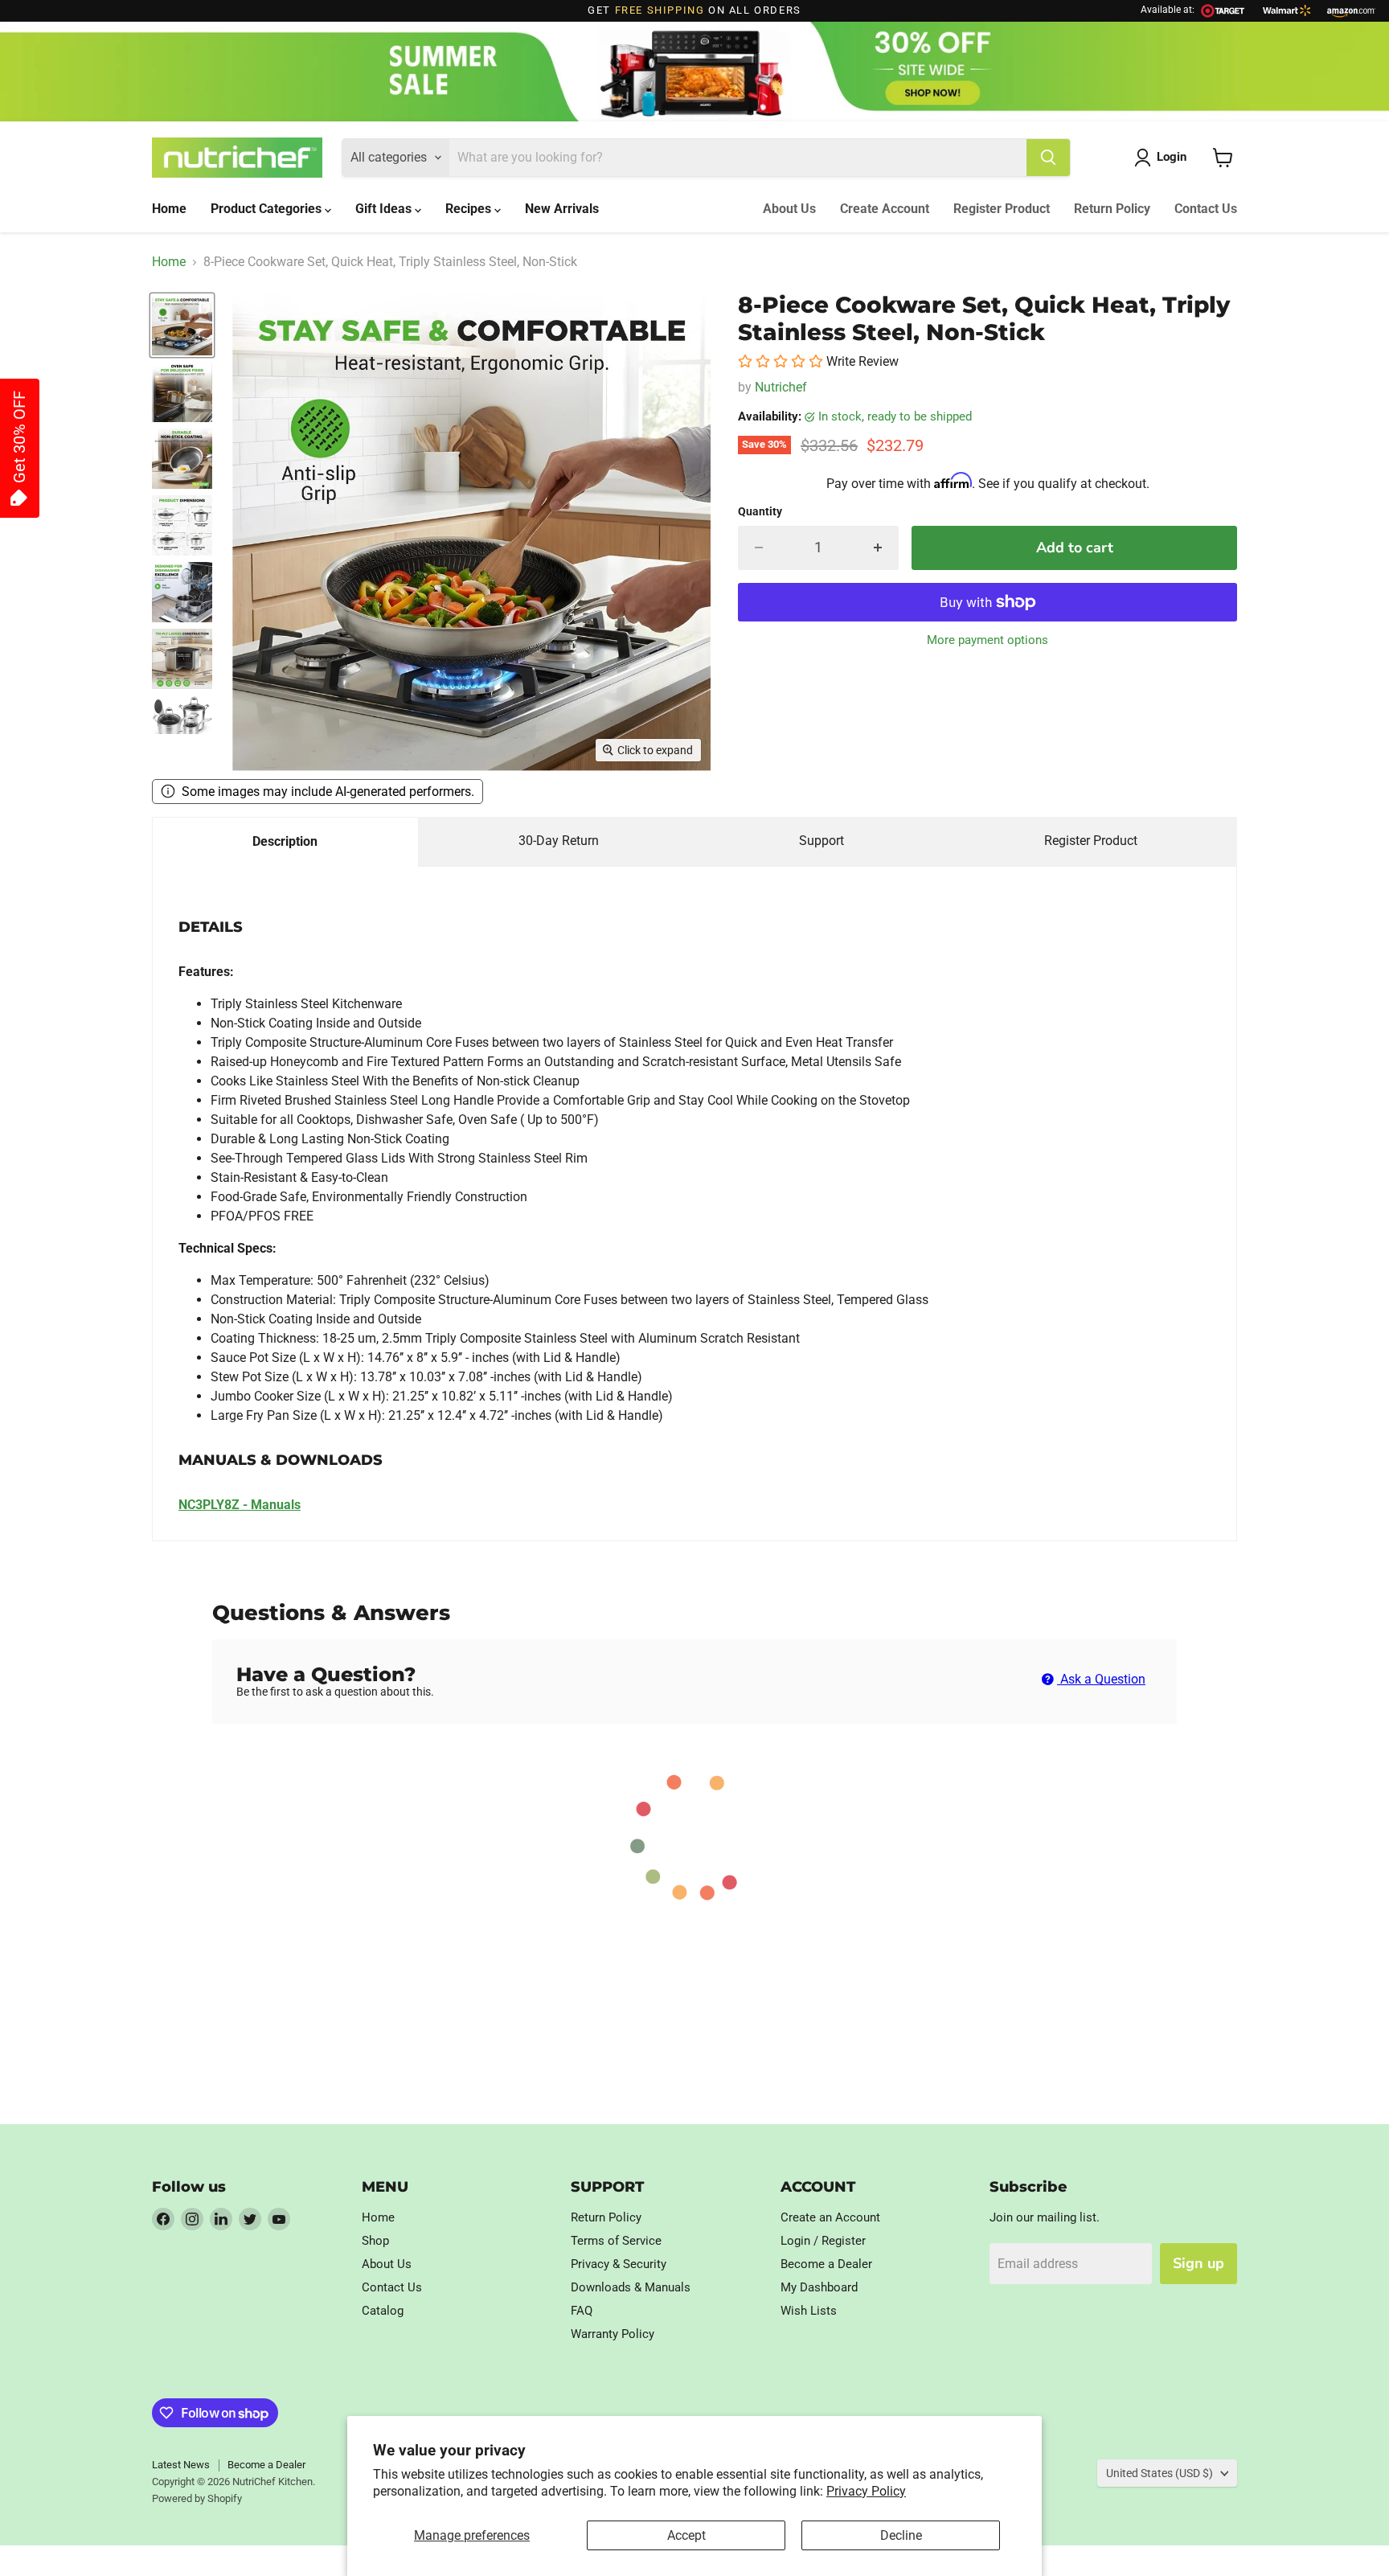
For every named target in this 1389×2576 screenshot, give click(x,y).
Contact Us (1206, 209)
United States (1160, 2473)
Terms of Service (616, 2241)
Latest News (181, 2465)
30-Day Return (559, 841)
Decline (901, 2535)
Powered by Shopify (197, 2498)
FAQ (582, 2311)
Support (822, 841)
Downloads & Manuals (631, 2287)
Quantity (760, 511)
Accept (686, 2535)
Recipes (470, 209)
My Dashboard (819, 2287)
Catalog (383, 2311)
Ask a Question (1101, 1679)
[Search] (1048, 158)
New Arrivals (562, 209)
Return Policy (1112, 209)
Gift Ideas (385, 209)
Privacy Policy (866, 2491)
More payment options (987, 640)
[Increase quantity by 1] (878, 548)
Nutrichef (781, 387)
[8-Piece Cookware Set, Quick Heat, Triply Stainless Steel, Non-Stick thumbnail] (182, 325)
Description (285, 841)
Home (169, 209)
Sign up (1198, 2263)
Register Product (1002, 209)
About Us (789, 209)
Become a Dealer (826, 2264)
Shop (375, 2241)
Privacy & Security (619, 2264)
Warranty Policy (613, 2334)
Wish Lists (809, 2311)
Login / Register (823, 2241)
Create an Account (830, 2217)
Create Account (885, 209)
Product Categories (268, 209)
